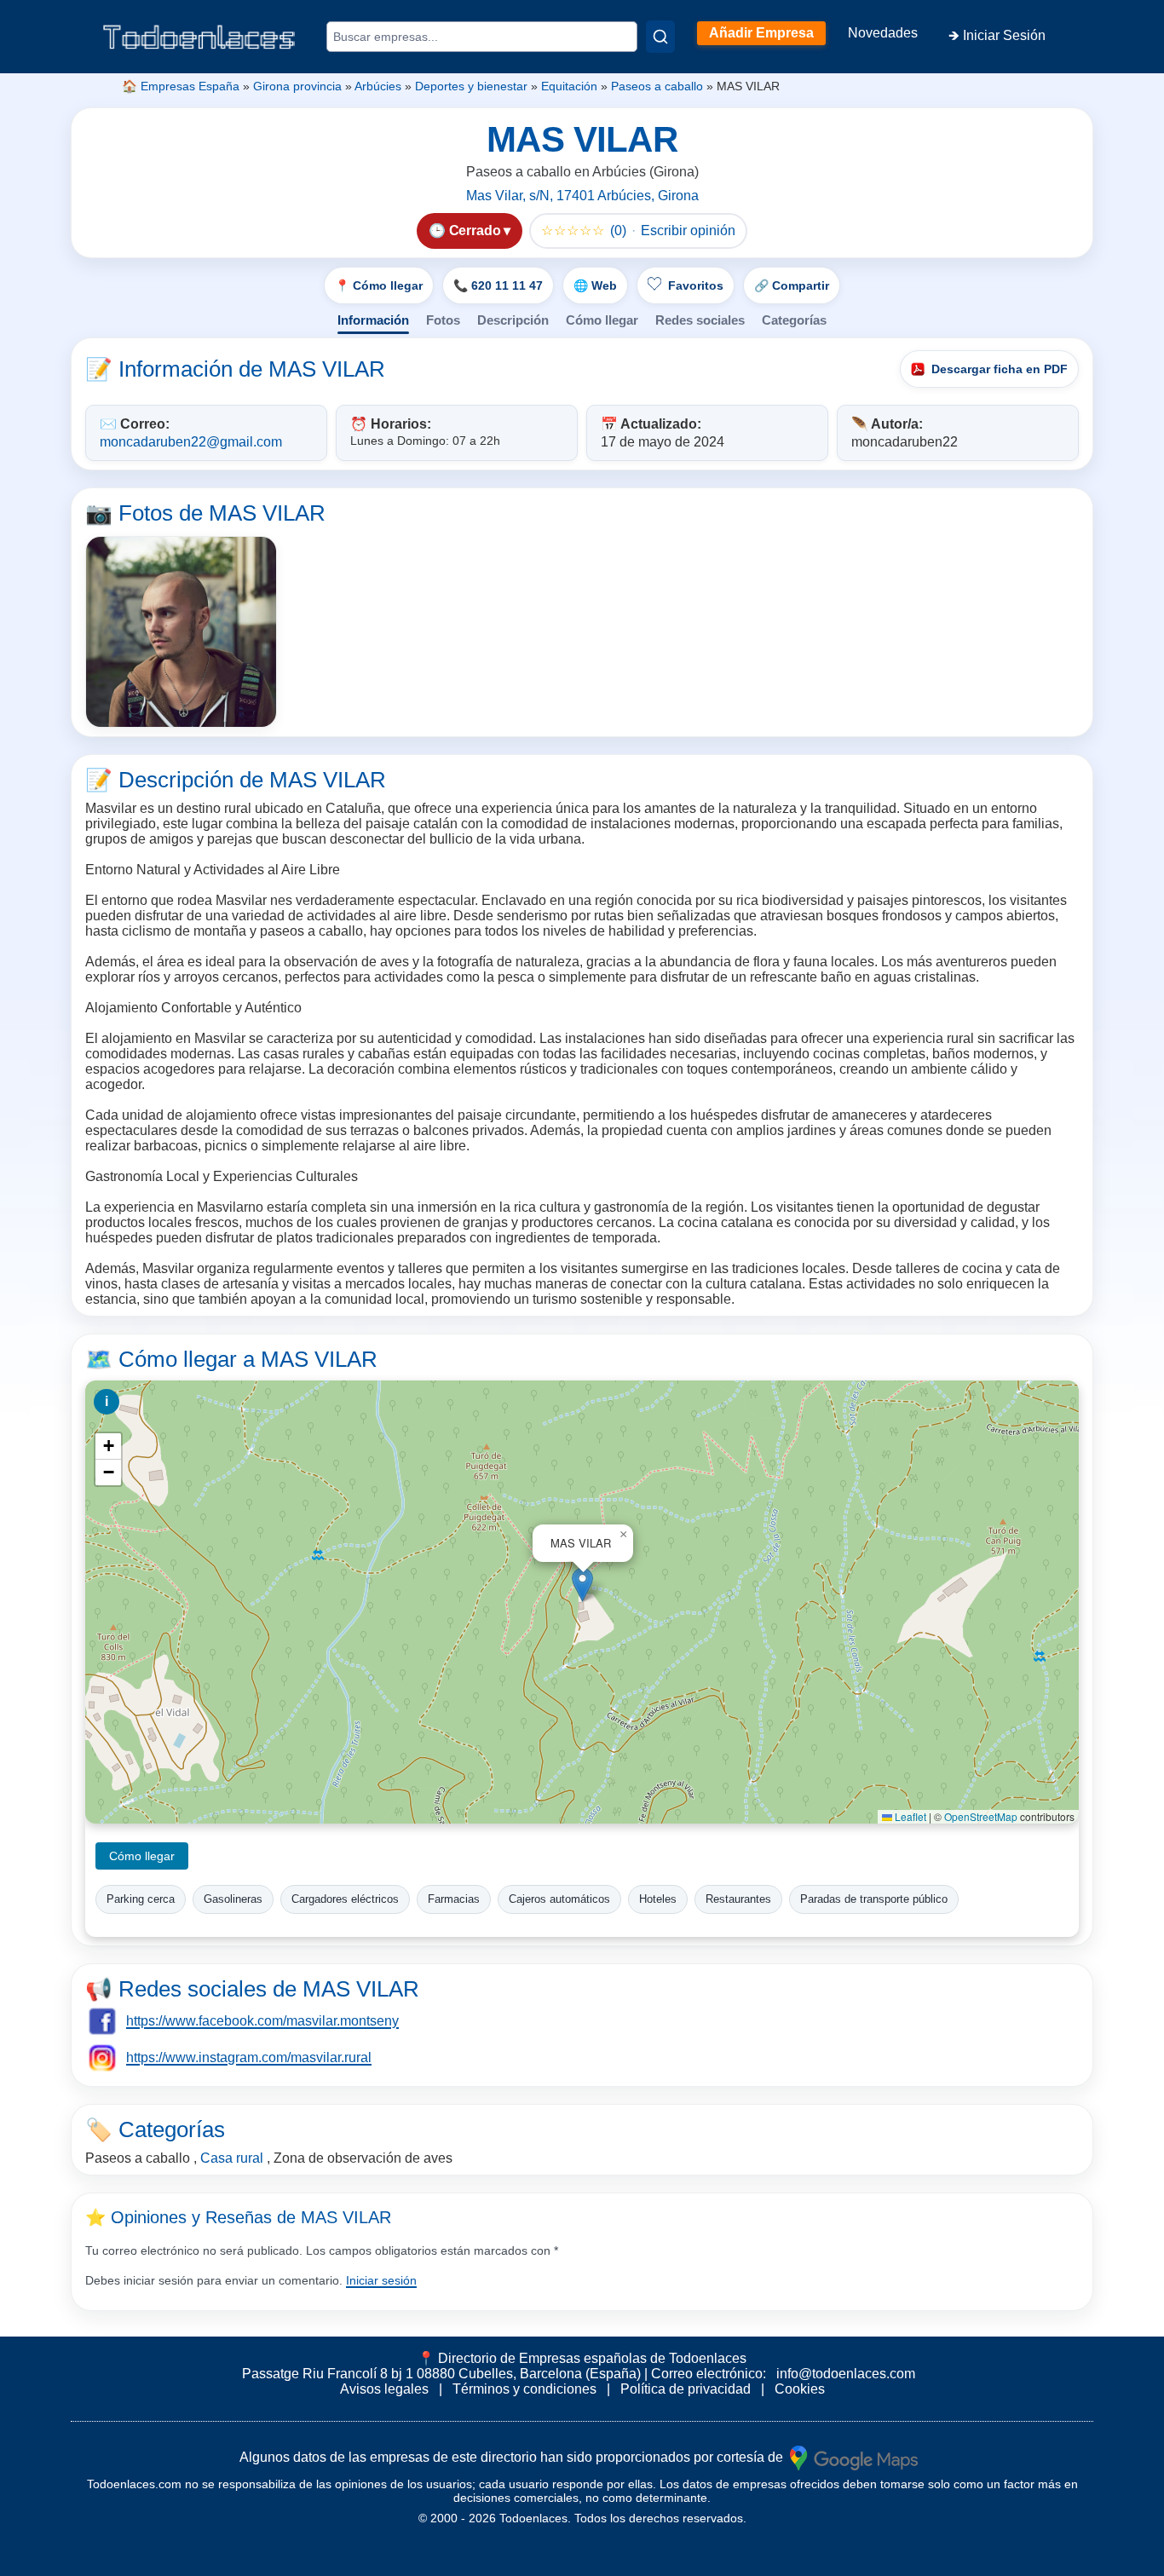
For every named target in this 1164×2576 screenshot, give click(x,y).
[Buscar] (660, 37)
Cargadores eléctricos (345, 1899)
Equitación (569, 86)
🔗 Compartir (792, 285)
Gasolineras (233, 1899)
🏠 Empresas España (181, 86)
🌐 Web (595, 285)
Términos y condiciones (524, 2389)
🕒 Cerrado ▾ (470, 231)
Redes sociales (700, 320)
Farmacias (454, 1899)
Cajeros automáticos (559, 1899)
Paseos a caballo (657, 86)
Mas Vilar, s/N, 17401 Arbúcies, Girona (582, 196)
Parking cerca (141, 1899)
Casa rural (232, 2158)
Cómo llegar (602, 320)
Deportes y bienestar (471, 86)
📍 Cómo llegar (379, 285)
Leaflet (909, 1816)
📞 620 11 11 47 (498, 285)
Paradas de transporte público (874, 1899)
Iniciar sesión (381, 2280)
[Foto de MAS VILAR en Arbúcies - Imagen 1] (181, 632)
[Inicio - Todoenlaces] (199, 37)
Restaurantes (738, 1899)
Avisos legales (384, 2389)
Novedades (883, 33)
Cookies (800, 2389)
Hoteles (658, 1899)
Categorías (794, 320)
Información (373, 320)
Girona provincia (297, 86)
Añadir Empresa (761, 33)
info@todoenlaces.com (846, 2374)
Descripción (513, 320)
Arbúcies (378, 86)
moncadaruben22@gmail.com (191, 442)
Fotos (443, 320)
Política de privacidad (686, 2389)
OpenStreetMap (981, 1816)
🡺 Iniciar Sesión (997, 35)
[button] (582, 1585)
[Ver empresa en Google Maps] (854, 2457)
